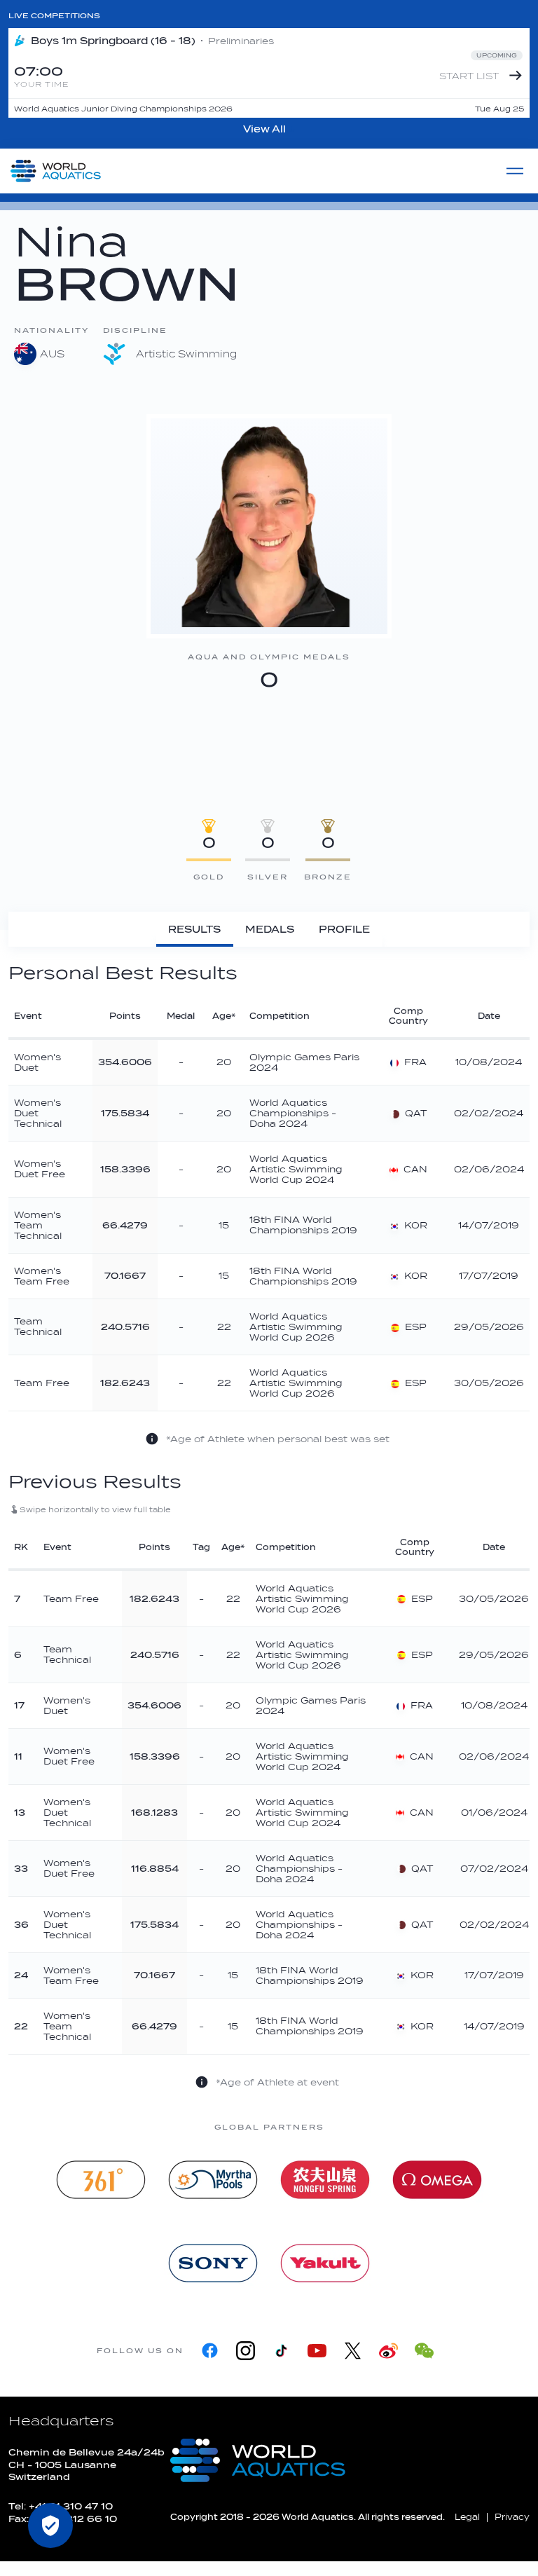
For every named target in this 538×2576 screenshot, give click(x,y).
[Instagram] (246, 2351)
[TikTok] (281, 2351)
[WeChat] (424, 2351)
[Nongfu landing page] (325, 2180)
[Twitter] (353, 2351)
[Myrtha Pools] (213, 2180)
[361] (101, 2180)
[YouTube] (317, 2351)
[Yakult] (325, 2263)
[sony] (213, 2263)
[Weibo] (388, 2351)
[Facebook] (210, 2351)
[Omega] (437, 2180)
